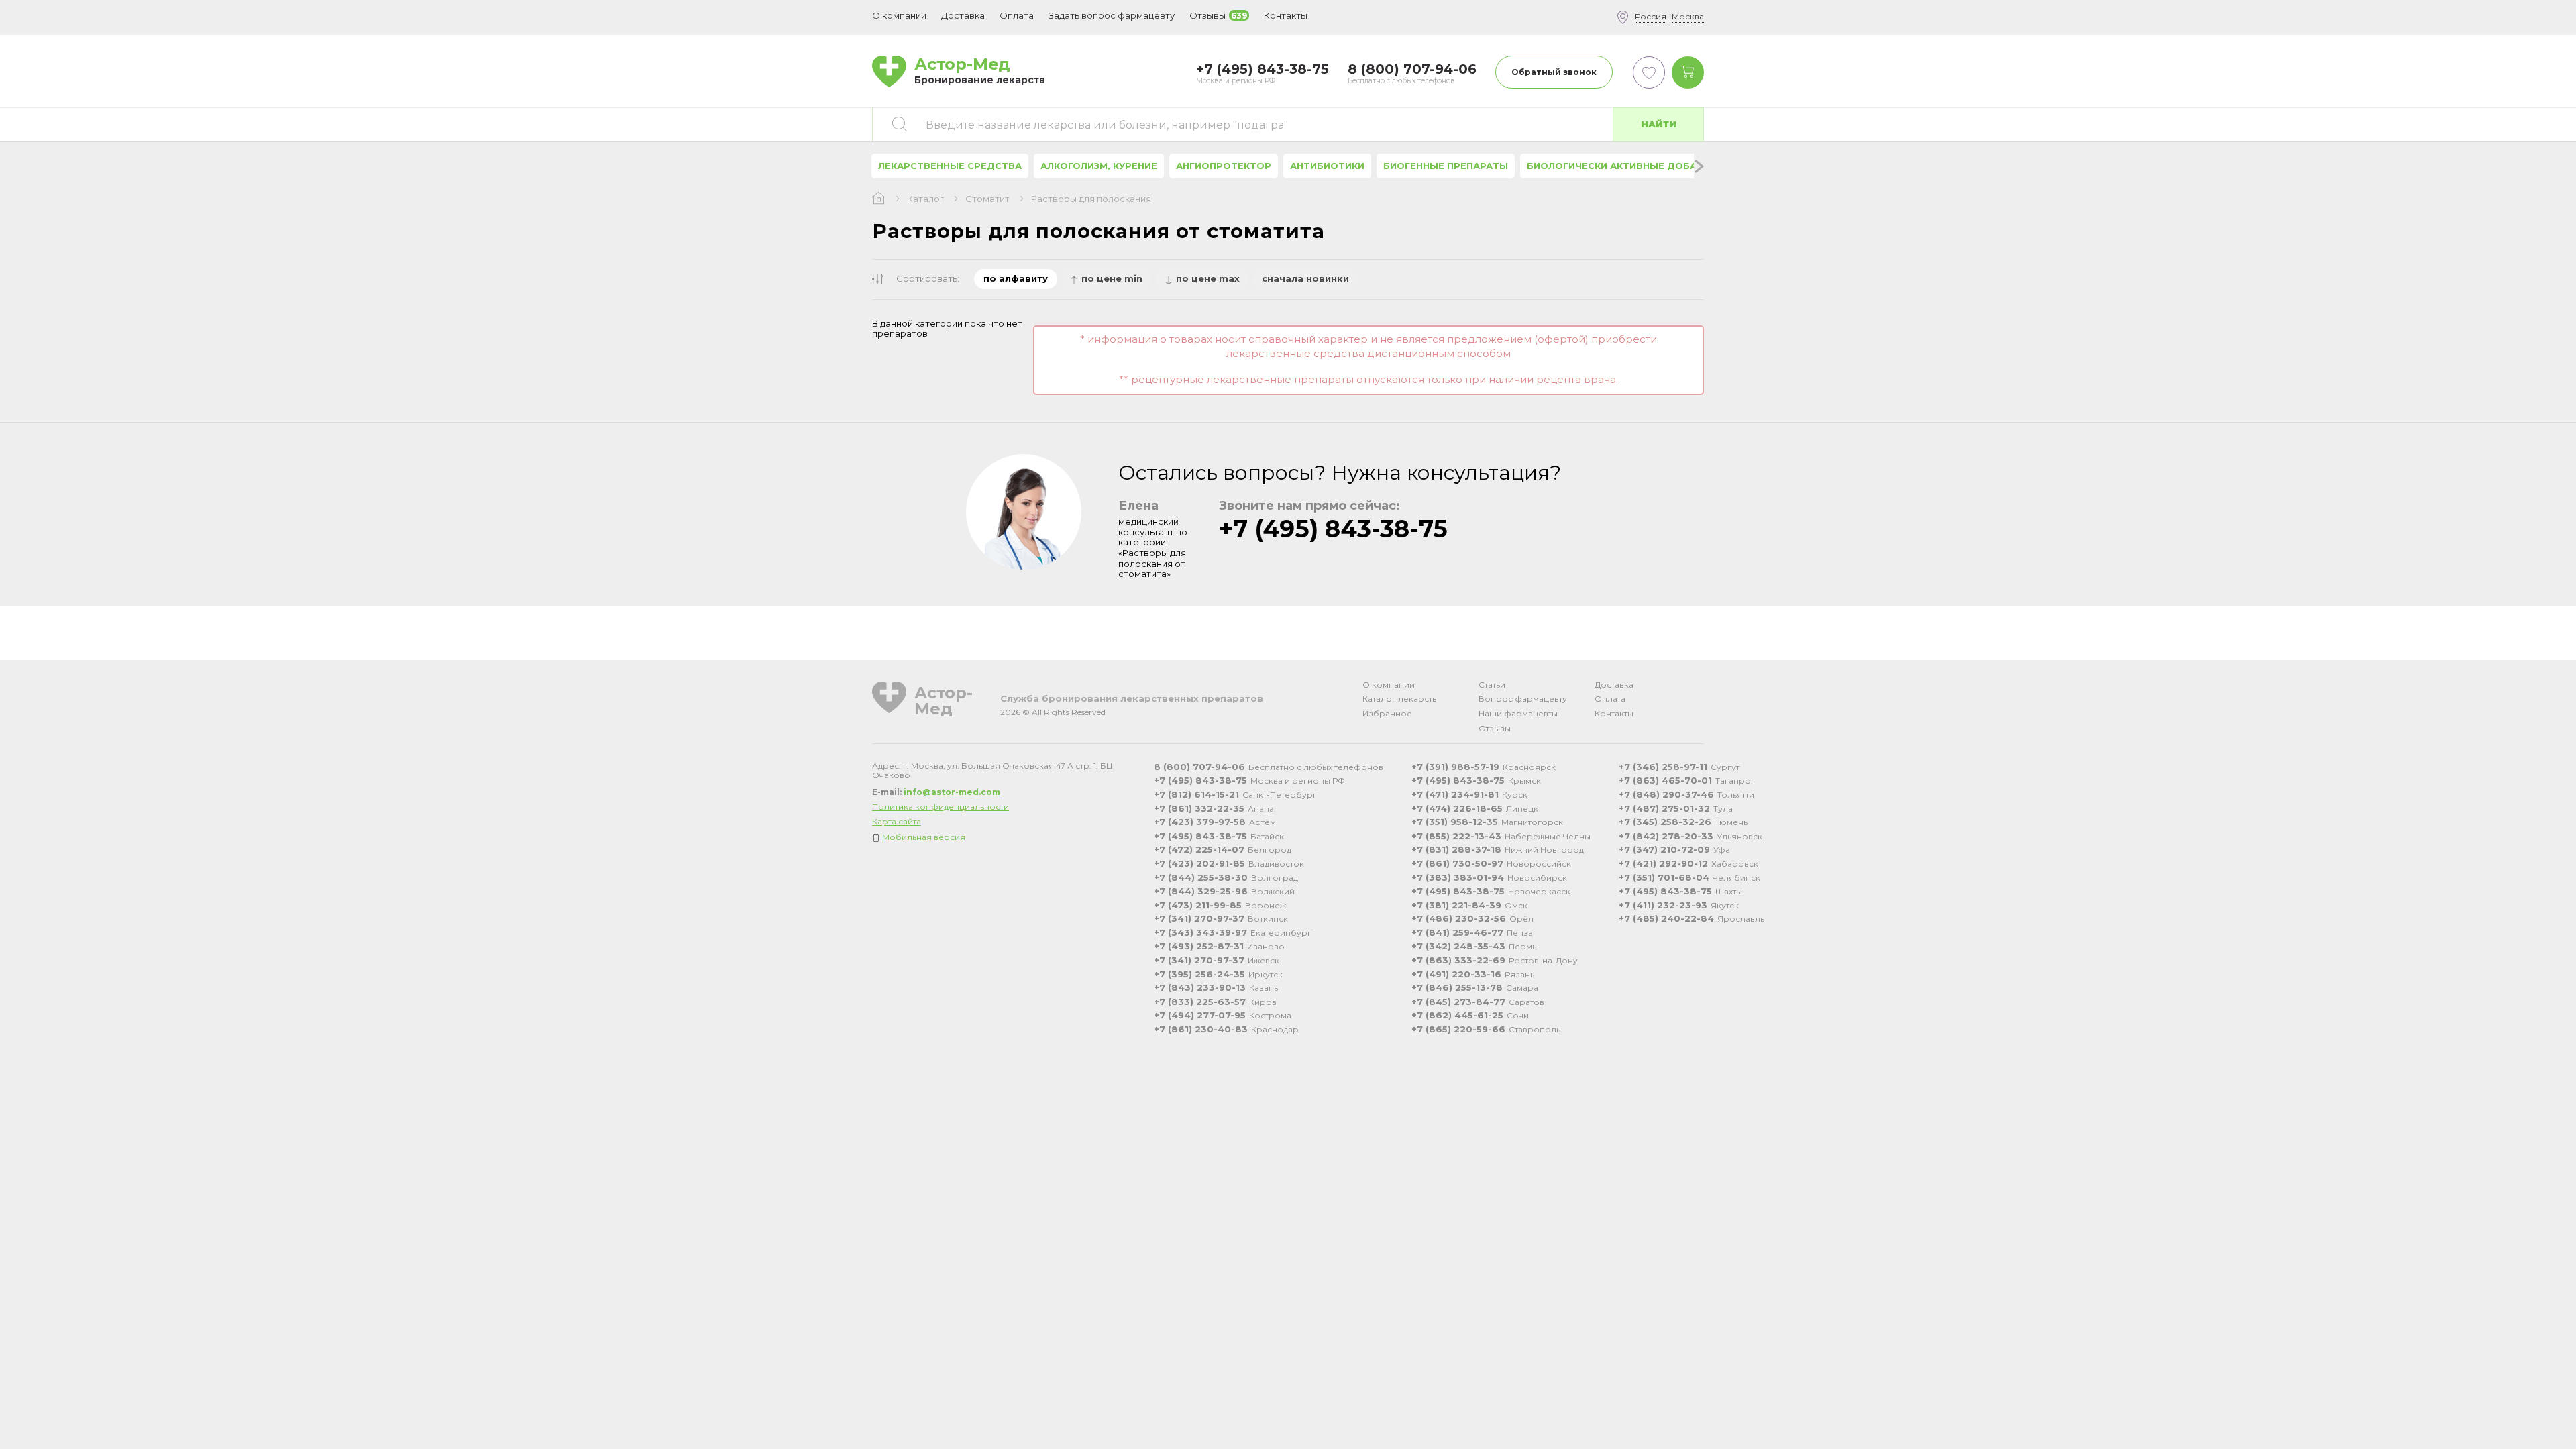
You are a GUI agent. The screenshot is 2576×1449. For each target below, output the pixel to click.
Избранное (1387, 713)
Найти (1659, 124)
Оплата (1017, 15)
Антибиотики (1327, 166)
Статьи (1492, 685)
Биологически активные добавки (1621, 166)
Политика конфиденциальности (941, 807)
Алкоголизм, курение (1099, 166)
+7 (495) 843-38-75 (1333, 529)
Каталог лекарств (1400, 699)
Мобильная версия (924, 837)
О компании (1389, 685)
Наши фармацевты (1518, 713)
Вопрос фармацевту (1523, 699)
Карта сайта (897, 821)
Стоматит (987, 199)
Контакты (1614, 713)
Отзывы (1495, 728)
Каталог (925, 199)
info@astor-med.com (952, 792)
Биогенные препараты (1446, 166)
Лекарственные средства (950, 166)
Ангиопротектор (1224, 166)
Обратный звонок (1554, 72)
